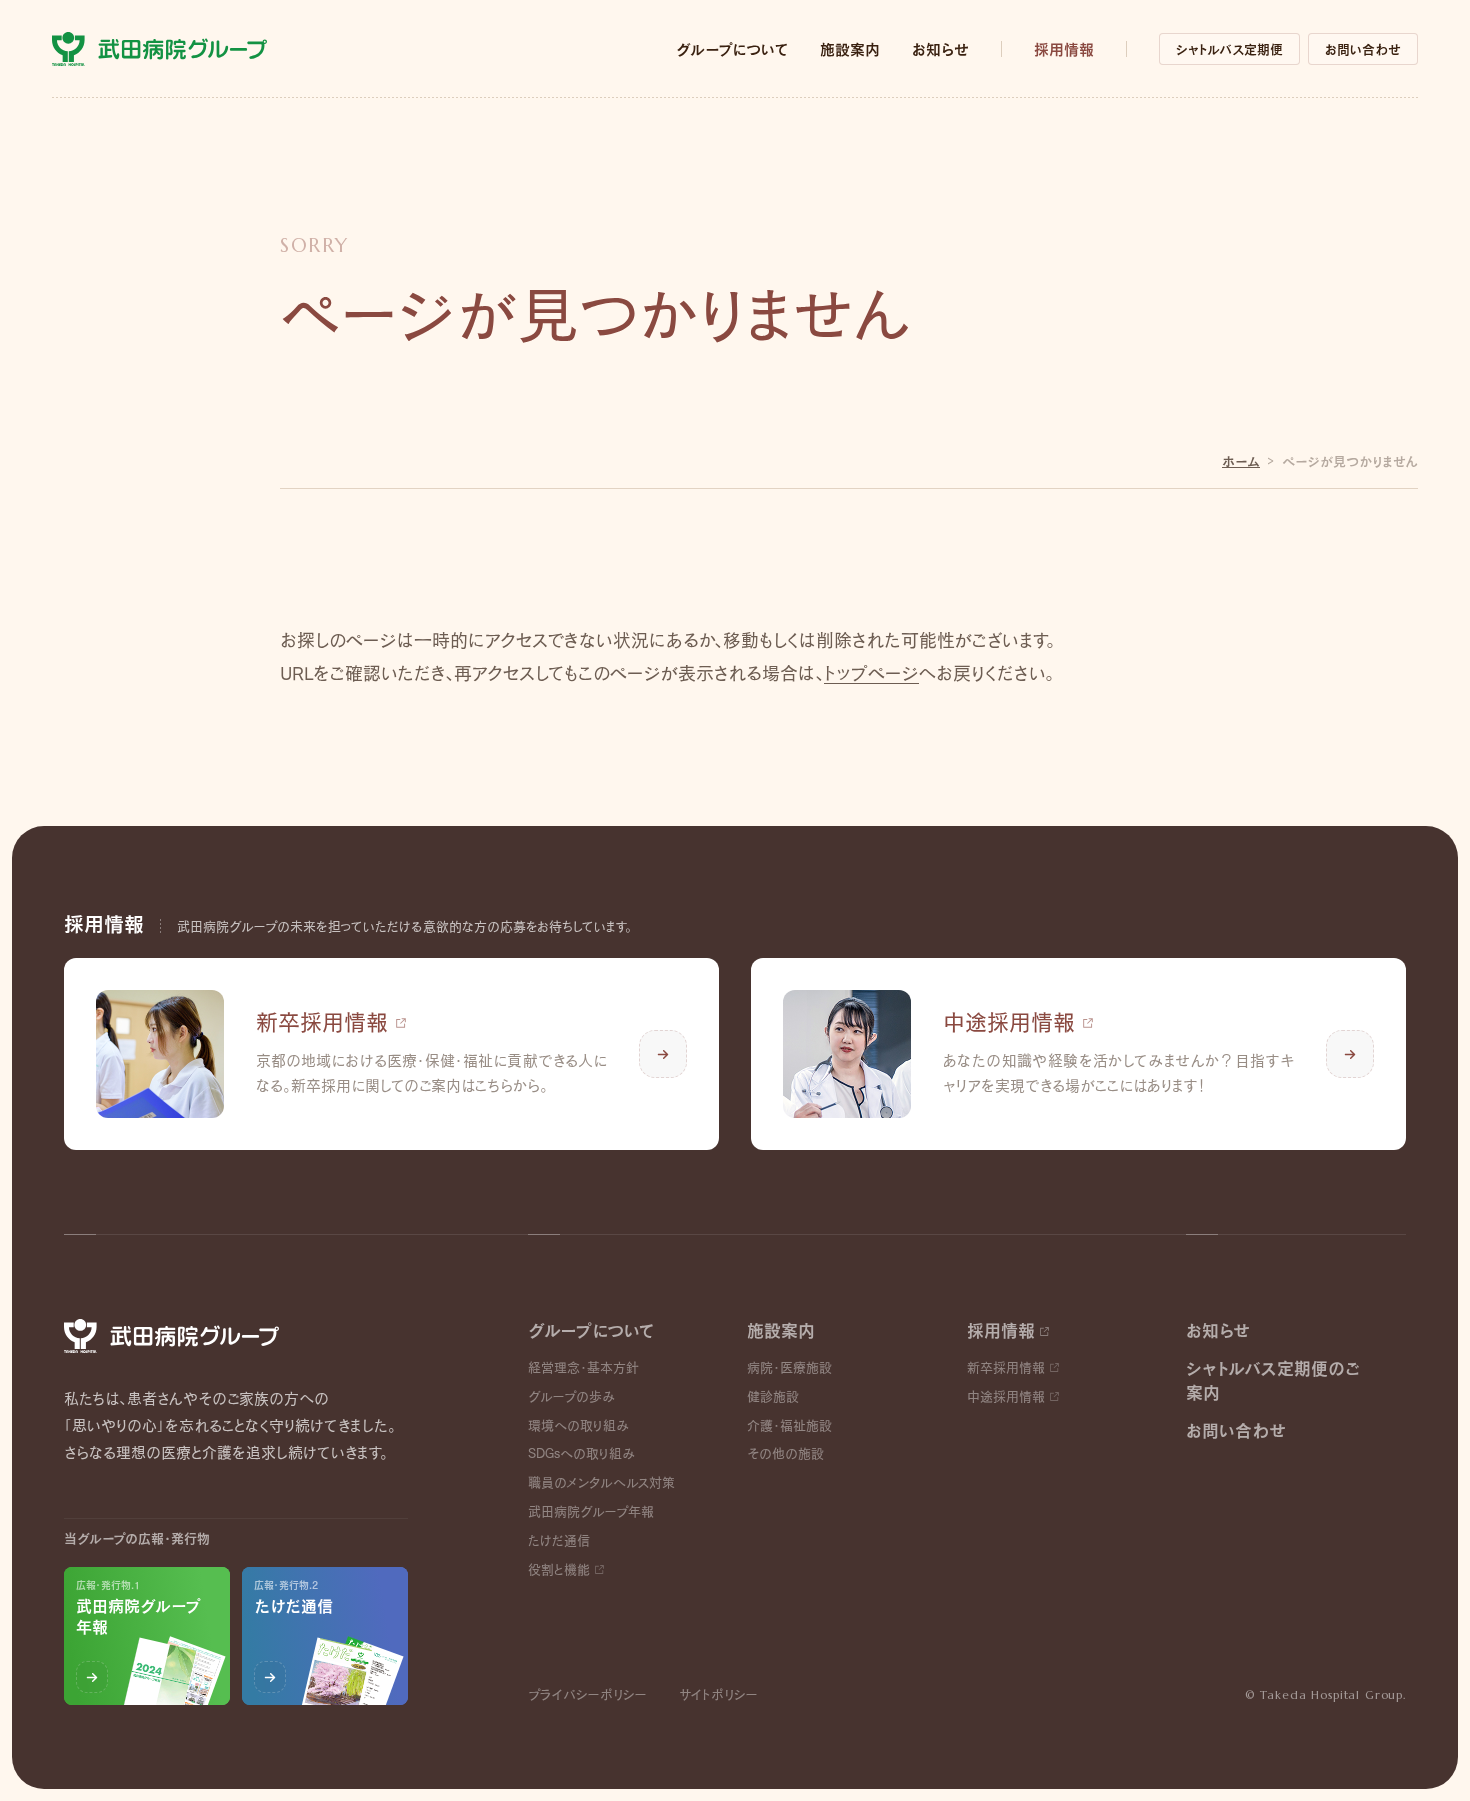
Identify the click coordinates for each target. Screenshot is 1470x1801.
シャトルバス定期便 (1229, 49)
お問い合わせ (1363, 49)
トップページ (871, 673)
